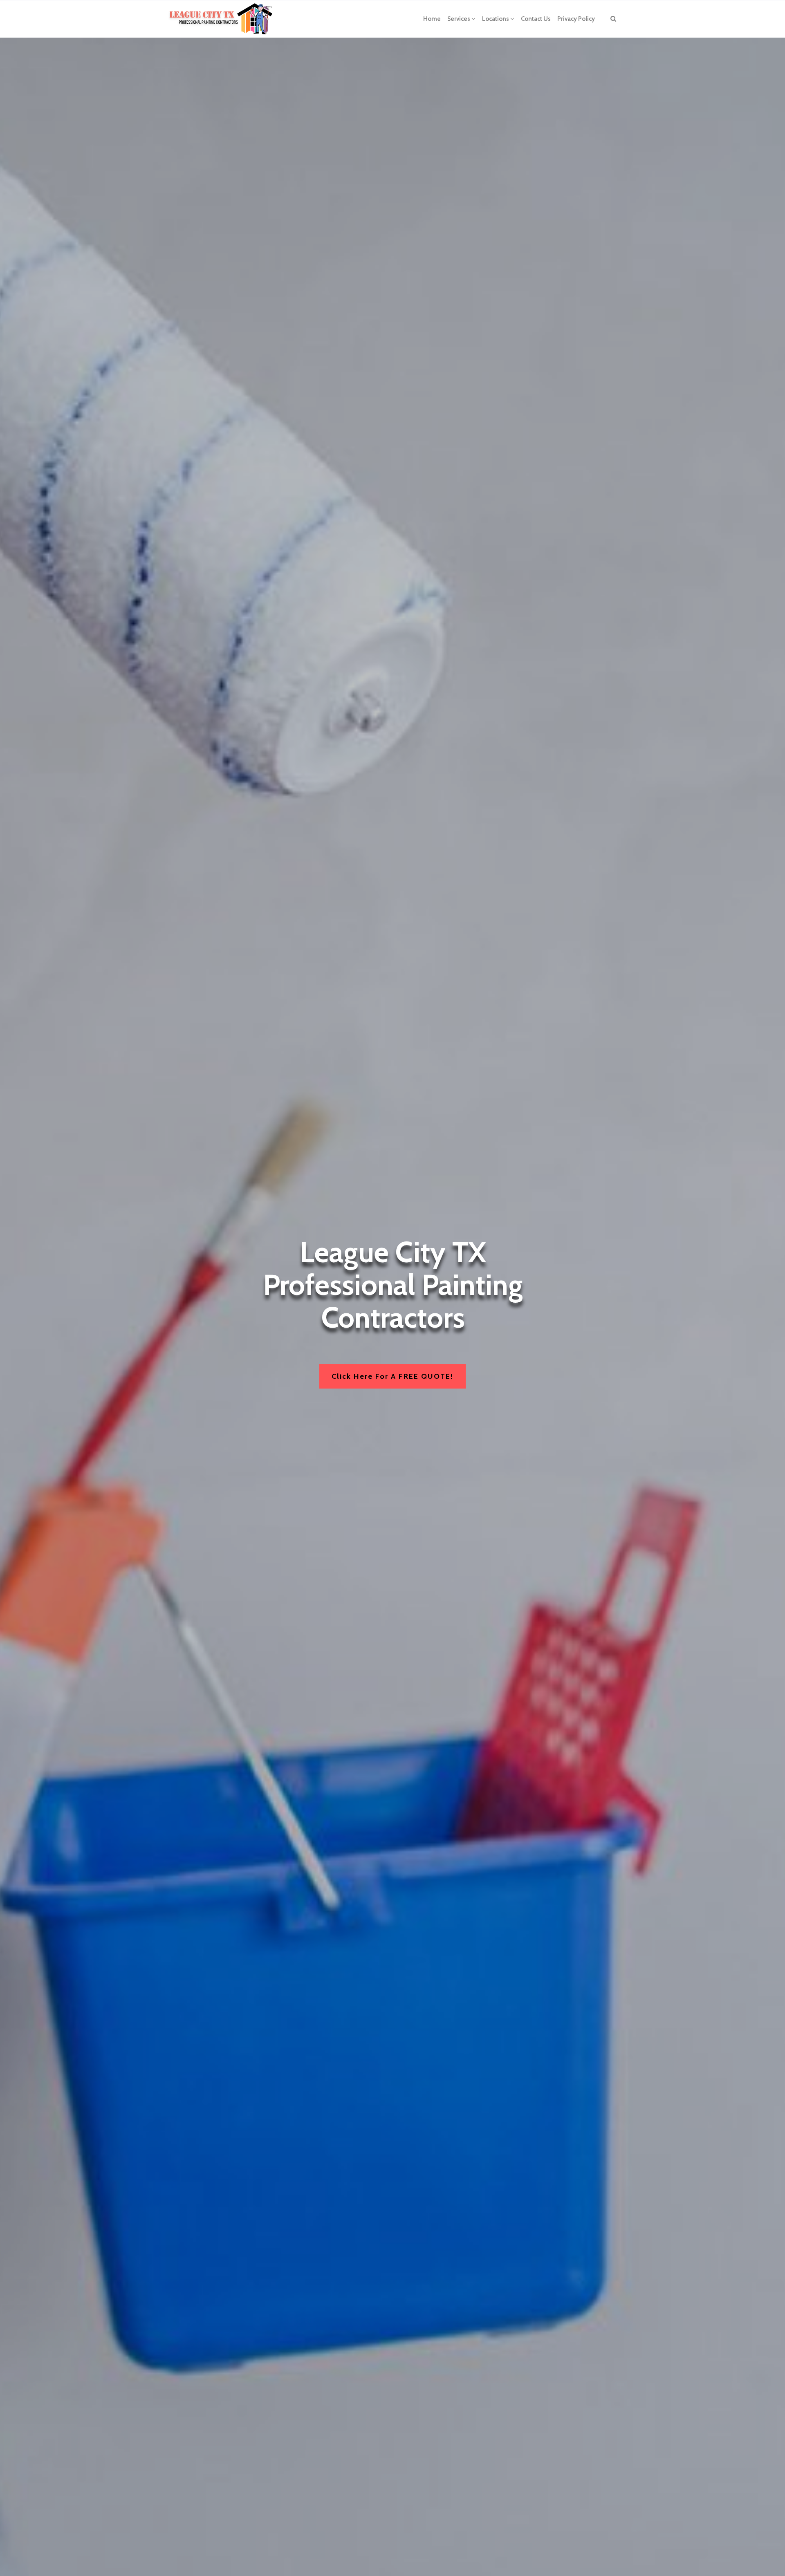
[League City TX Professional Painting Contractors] (222, 19)
